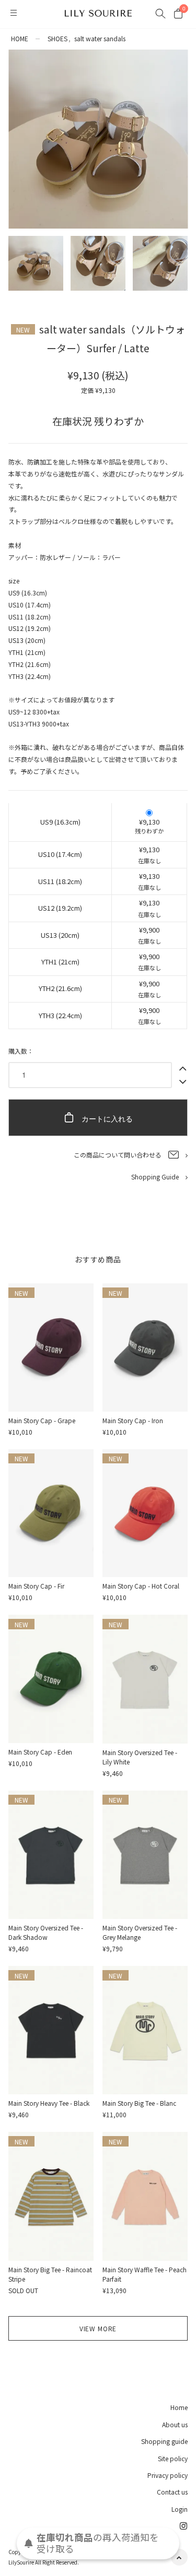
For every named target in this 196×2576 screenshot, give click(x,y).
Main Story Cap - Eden (40, 1752)
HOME (20, 38)
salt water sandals (100, 38)
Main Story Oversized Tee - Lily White (140, 1757)
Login (180, 2509)
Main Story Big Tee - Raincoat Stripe (50, 2274)
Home (179, 2407)
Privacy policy (168, 2475)
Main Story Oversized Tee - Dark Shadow (46, 1932)
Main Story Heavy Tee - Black (49, 2103)
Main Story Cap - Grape (42, 1420)
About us (175, 2424)
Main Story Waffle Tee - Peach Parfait (145, 2274)
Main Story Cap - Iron (133, 1420)
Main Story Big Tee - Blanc (139, 2103)
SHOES (57, 38)
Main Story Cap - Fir (36, 1586)
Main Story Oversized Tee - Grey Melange (140, 1932)
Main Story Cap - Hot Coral (141, 1586)
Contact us (172, 2492)
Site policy (173, 2458)
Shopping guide (164, 2441)
